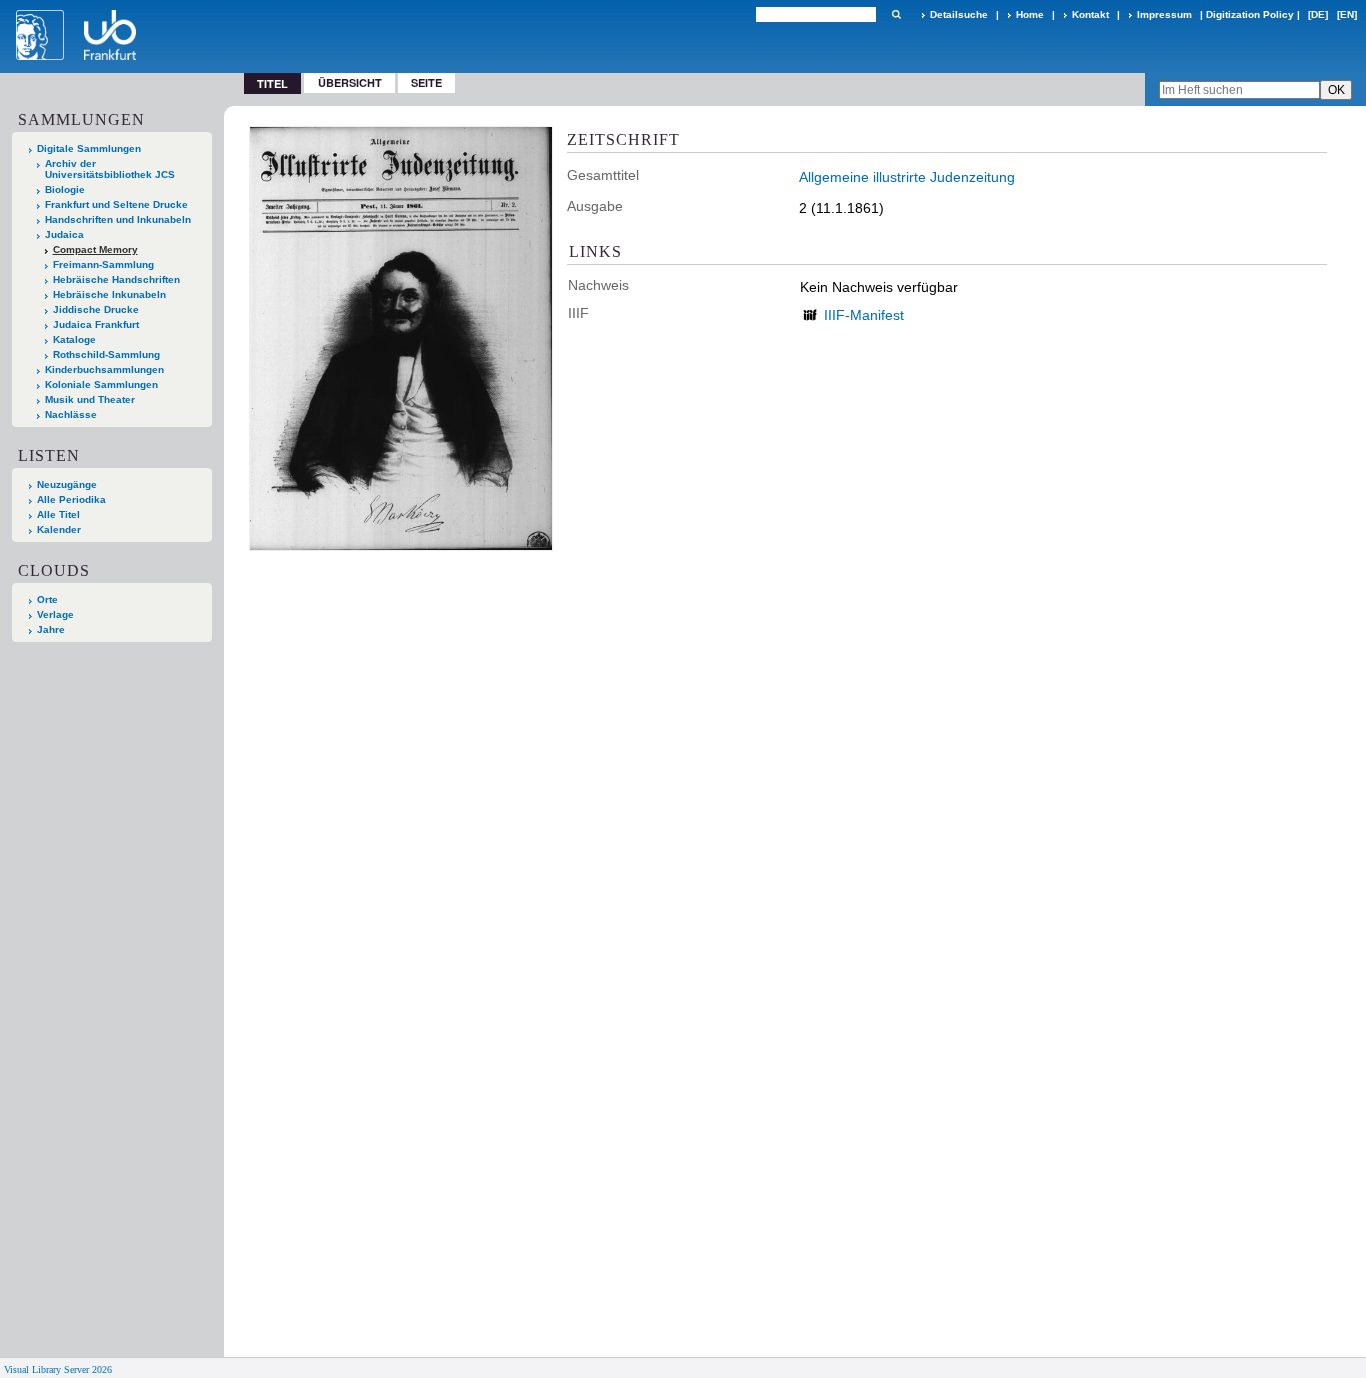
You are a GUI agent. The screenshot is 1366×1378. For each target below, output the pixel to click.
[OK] (896, 14)
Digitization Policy (1250, 14)
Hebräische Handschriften (116, 279)
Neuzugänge (67, 484)
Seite (426, 82)
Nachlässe (71, 414)
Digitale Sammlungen (89, 148)
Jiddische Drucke (96, 309)
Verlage (55, 614)
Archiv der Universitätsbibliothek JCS (110, 169)
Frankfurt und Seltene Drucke (116, 204)
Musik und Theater (90, 399)
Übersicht (350, 82)
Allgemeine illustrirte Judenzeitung (907, 177)
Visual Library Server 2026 (58, 1369)
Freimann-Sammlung (103, 264)
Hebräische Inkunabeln (109, 294)
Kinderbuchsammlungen (104, 369)
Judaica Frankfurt (96, 324)
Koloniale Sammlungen (101, 384)
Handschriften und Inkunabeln (118, 219)
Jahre (51, 629)
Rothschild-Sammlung (106, 354)
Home (1030, 14)
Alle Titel (58, 514)
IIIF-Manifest (864, 315)
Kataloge (74, 339)
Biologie (65, 189)
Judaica (64, 234)
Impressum (1164, 14)
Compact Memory (95, 249)
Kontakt (1090, 14)
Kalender (59, 529)
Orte (47, 599)
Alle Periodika (71, 499)
